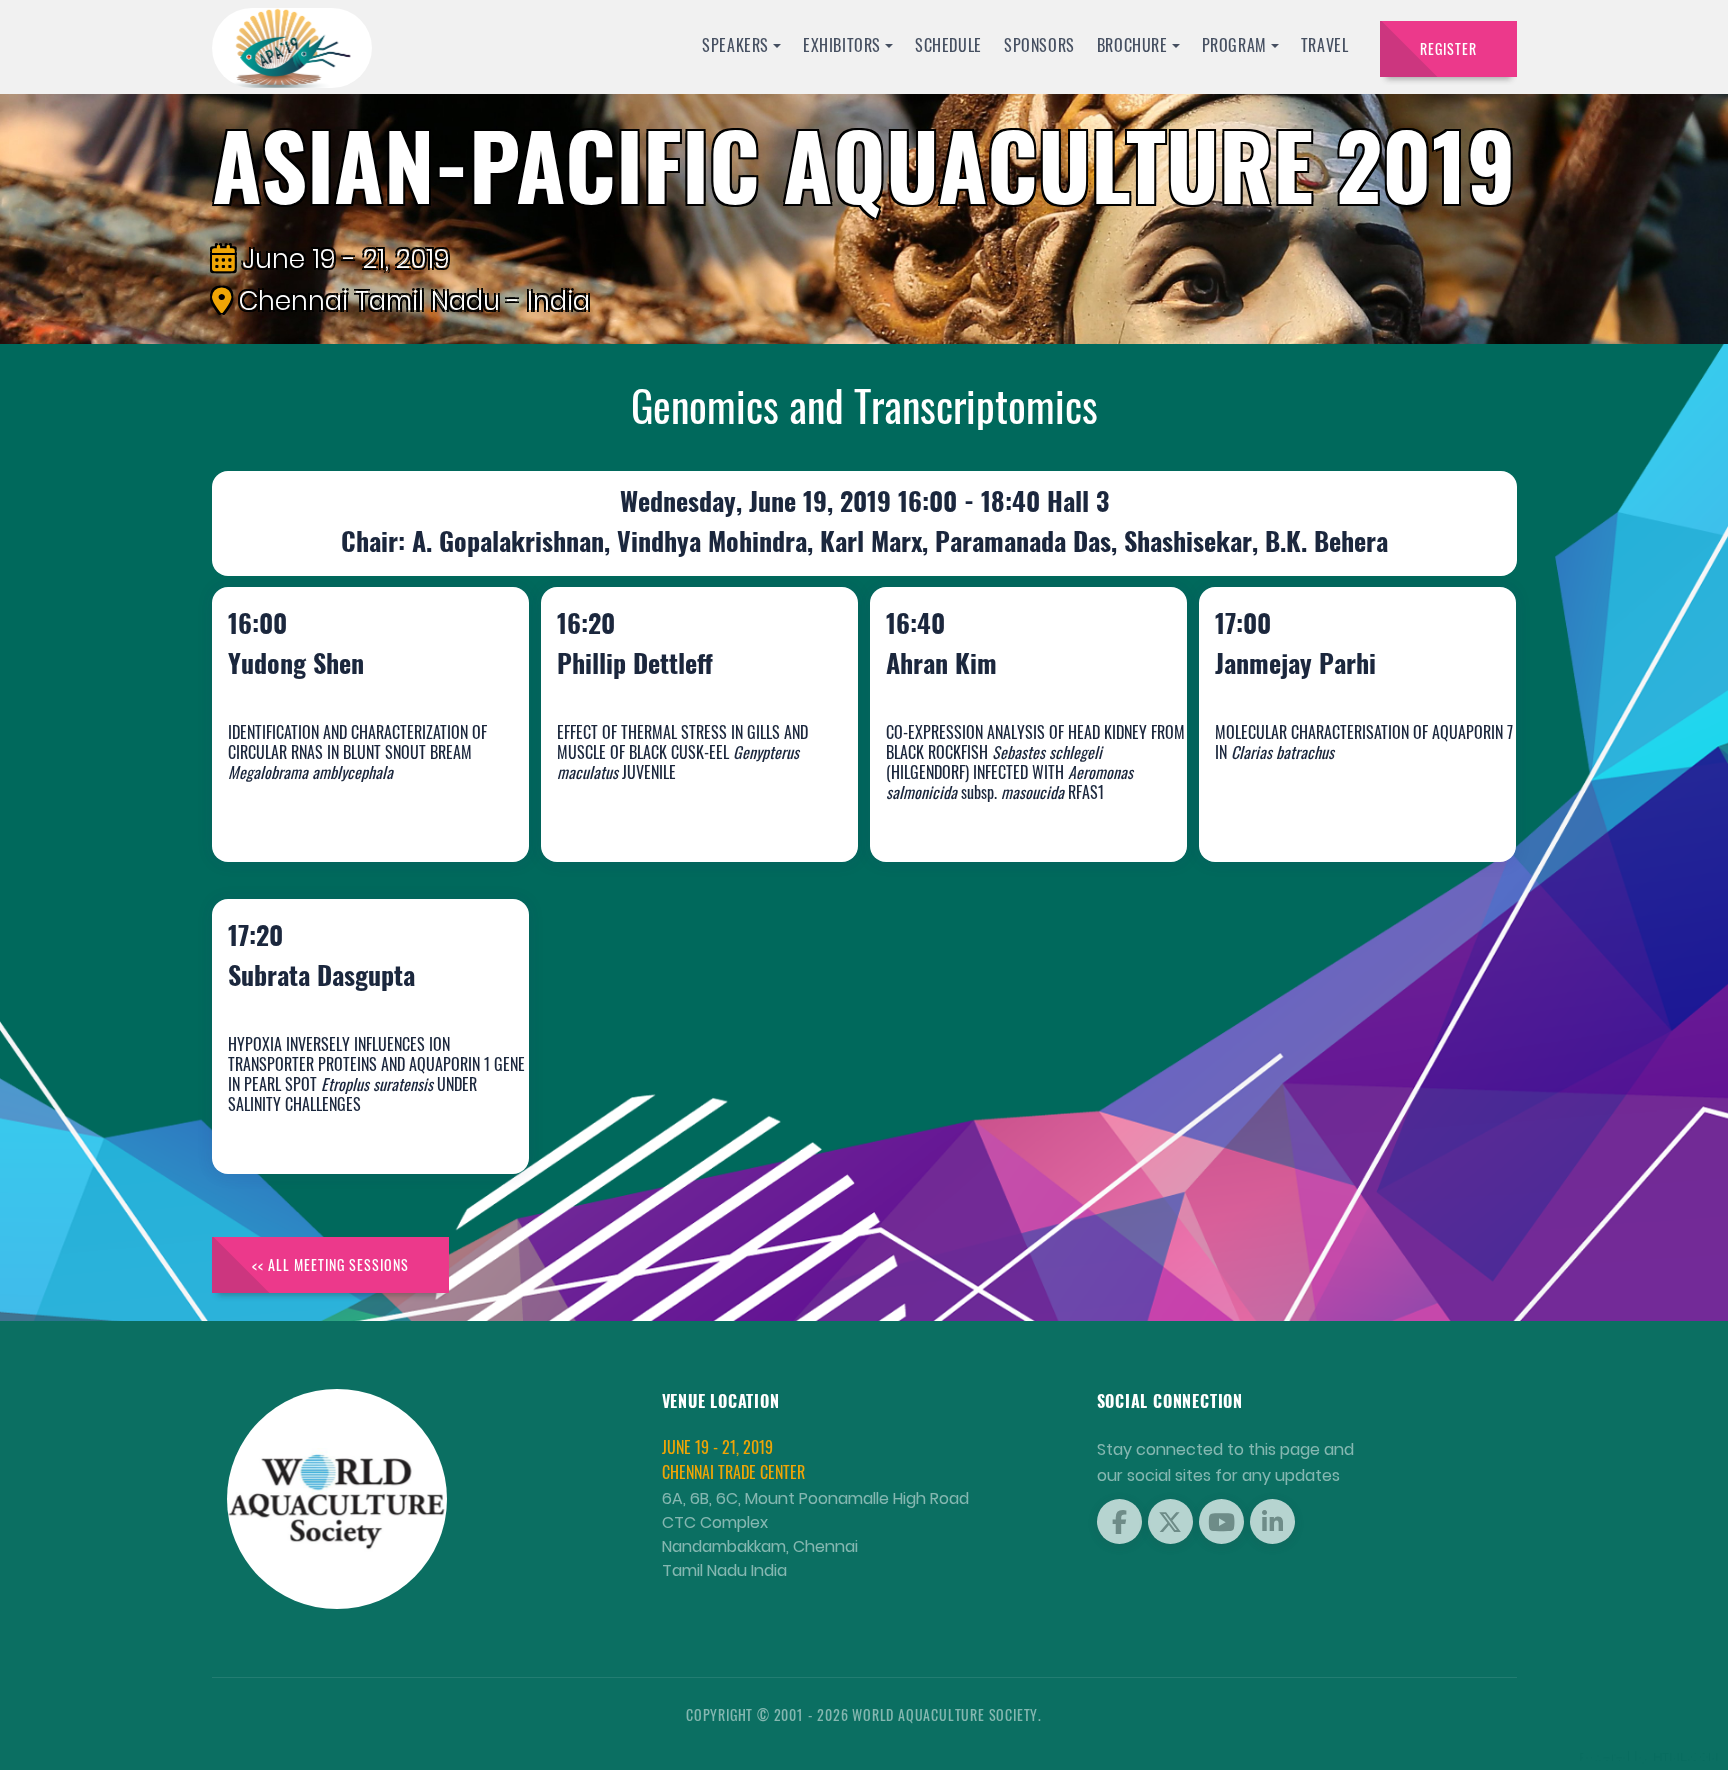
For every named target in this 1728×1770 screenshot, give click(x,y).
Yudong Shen (317, 808)
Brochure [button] (1132, 45)
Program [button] (1234, 45)
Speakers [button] (735, 45)
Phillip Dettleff (656, 808)
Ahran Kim (962, 808)
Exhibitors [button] (842, 45)
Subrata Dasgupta (342, 1120)
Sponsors (1039, 45)
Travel (1325, 45)
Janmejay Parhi (1316, 808)
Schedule (948, 45)
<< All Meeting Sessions (330, 1264)
